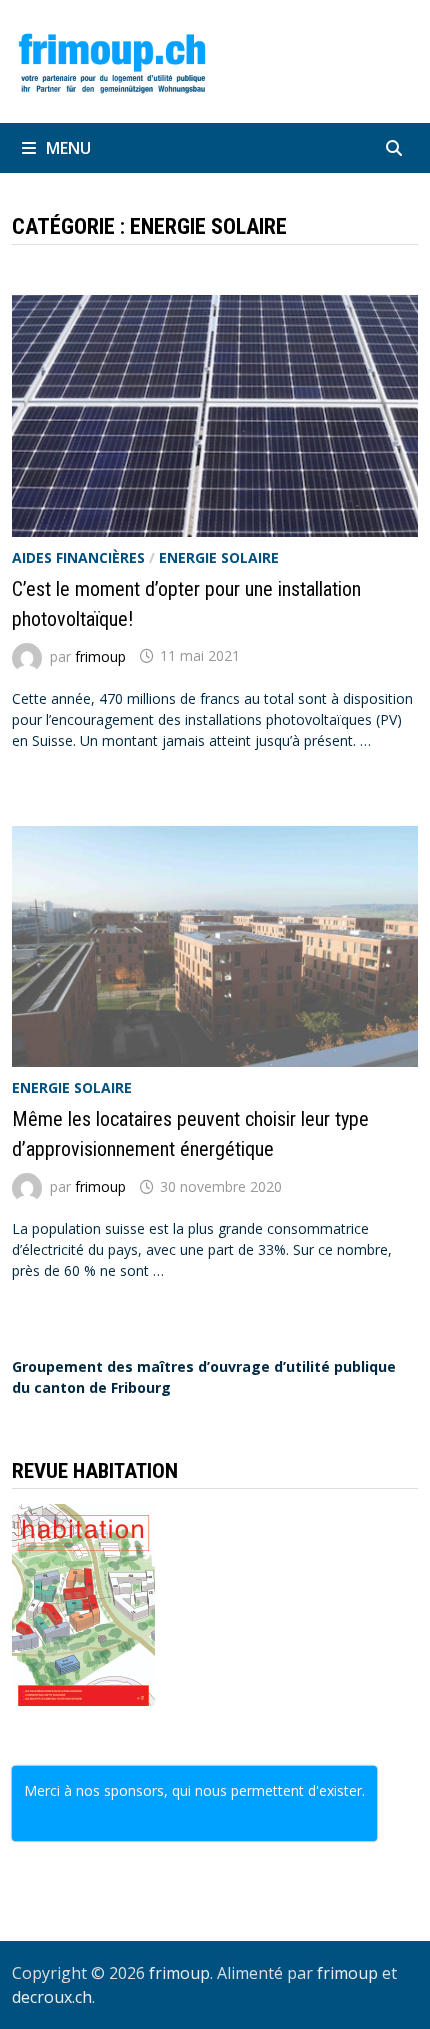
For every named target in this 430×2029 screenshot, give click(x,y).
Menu (68, 148)
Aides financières (78, 557)
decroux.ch (52, 1997)
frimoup (100, 655)
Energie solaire (219, 557)
